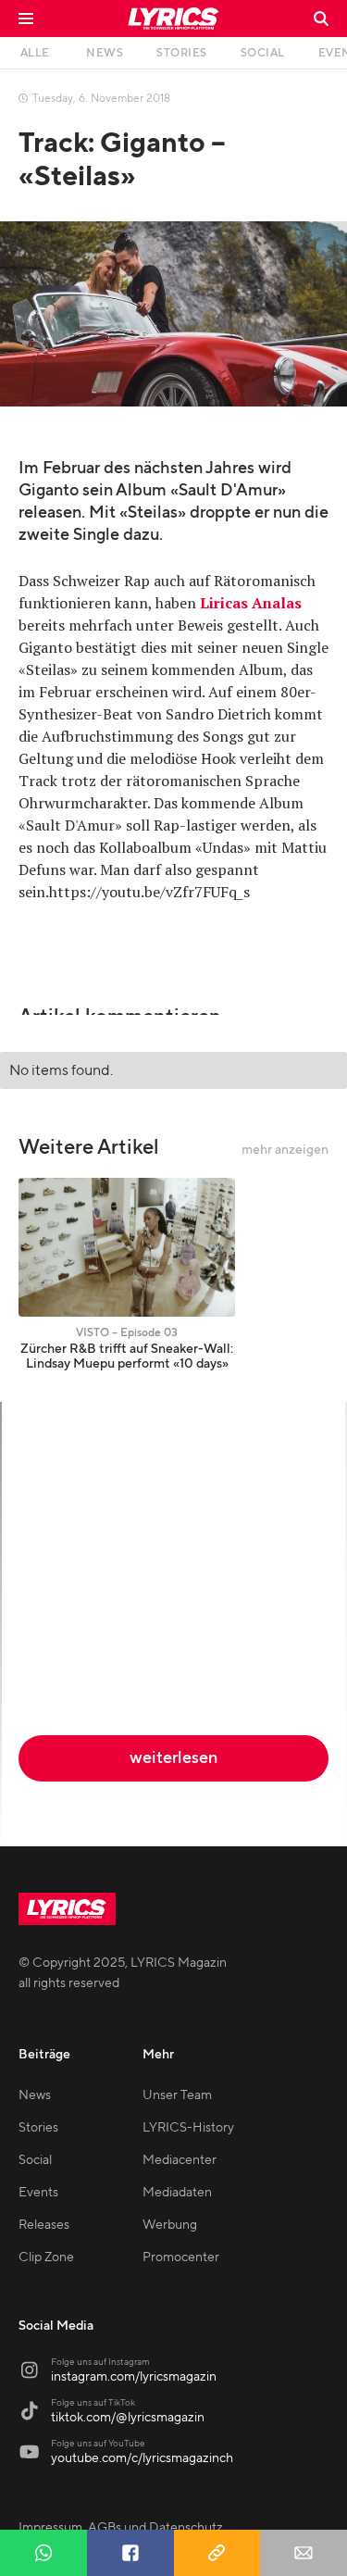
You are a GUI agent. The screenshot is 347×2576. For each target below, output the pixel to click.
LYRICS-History (188, 2128)
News (35, 2095)
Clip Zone (46, 2257)
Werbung (170, 2225)
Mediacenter (180, 2160)
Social (35, 2160)
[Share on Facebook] (130, 2553)
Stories (38, 2128)
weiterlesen (173, 1758)
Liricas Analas (251, 603)
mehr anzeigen (285, 1150)
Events (38, 2193)
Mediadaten (177, 2193)
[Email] (304, 2553)
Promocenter (181, 2257)
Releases (44, 2225)
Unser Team (177, 2095)
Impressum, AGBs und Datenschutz (121, 2528)
